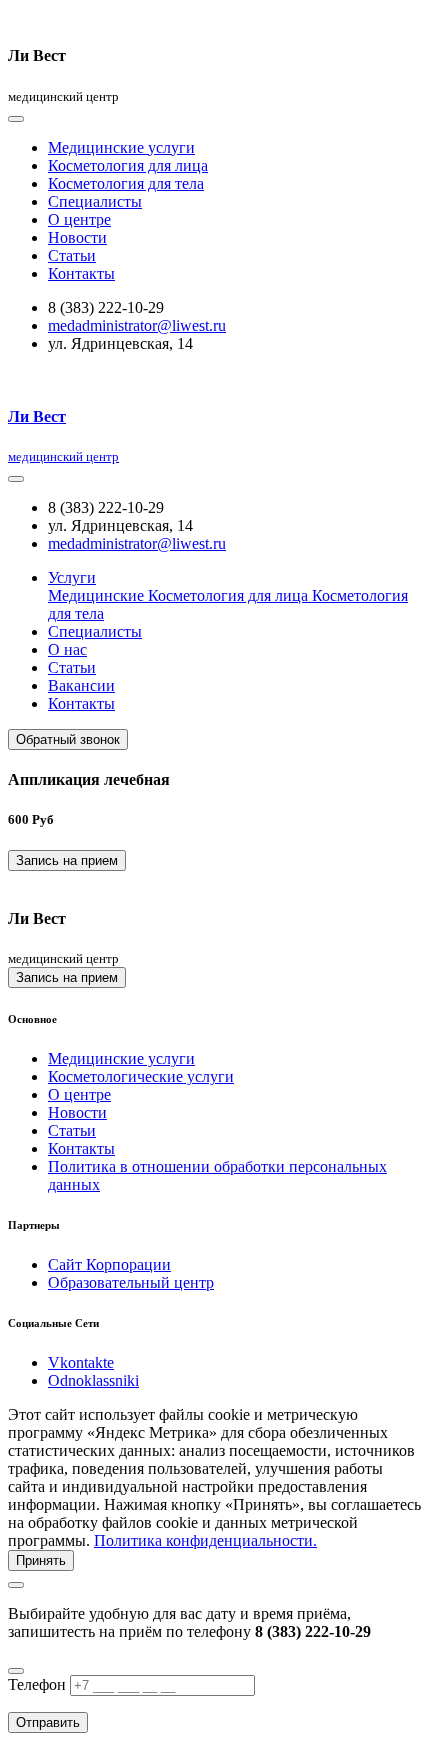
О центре (79, 219)
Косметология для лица (128, 165)
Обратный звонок (68, 739)
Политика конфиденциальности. (205, 1540)
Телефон (37, 1684)
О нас (67, 649)
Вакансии (81, 685)
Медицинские (98, 595)
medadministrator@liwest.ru (137, 325)
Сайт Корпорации (109, 1264)
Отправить (48, 1722)
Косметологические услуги (141, 1076)
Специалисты (95, 201)
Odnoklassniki (93, 1380)
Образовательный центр (131, 1282)
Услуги (72, 577)
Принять (41, 1560)
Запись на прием (67, 860)
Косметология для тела (126, 183)
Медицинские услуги (121, 147)
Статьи (72, 255)
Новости (77, 237)
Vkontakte (81, 1362)
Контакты (81, 273)
